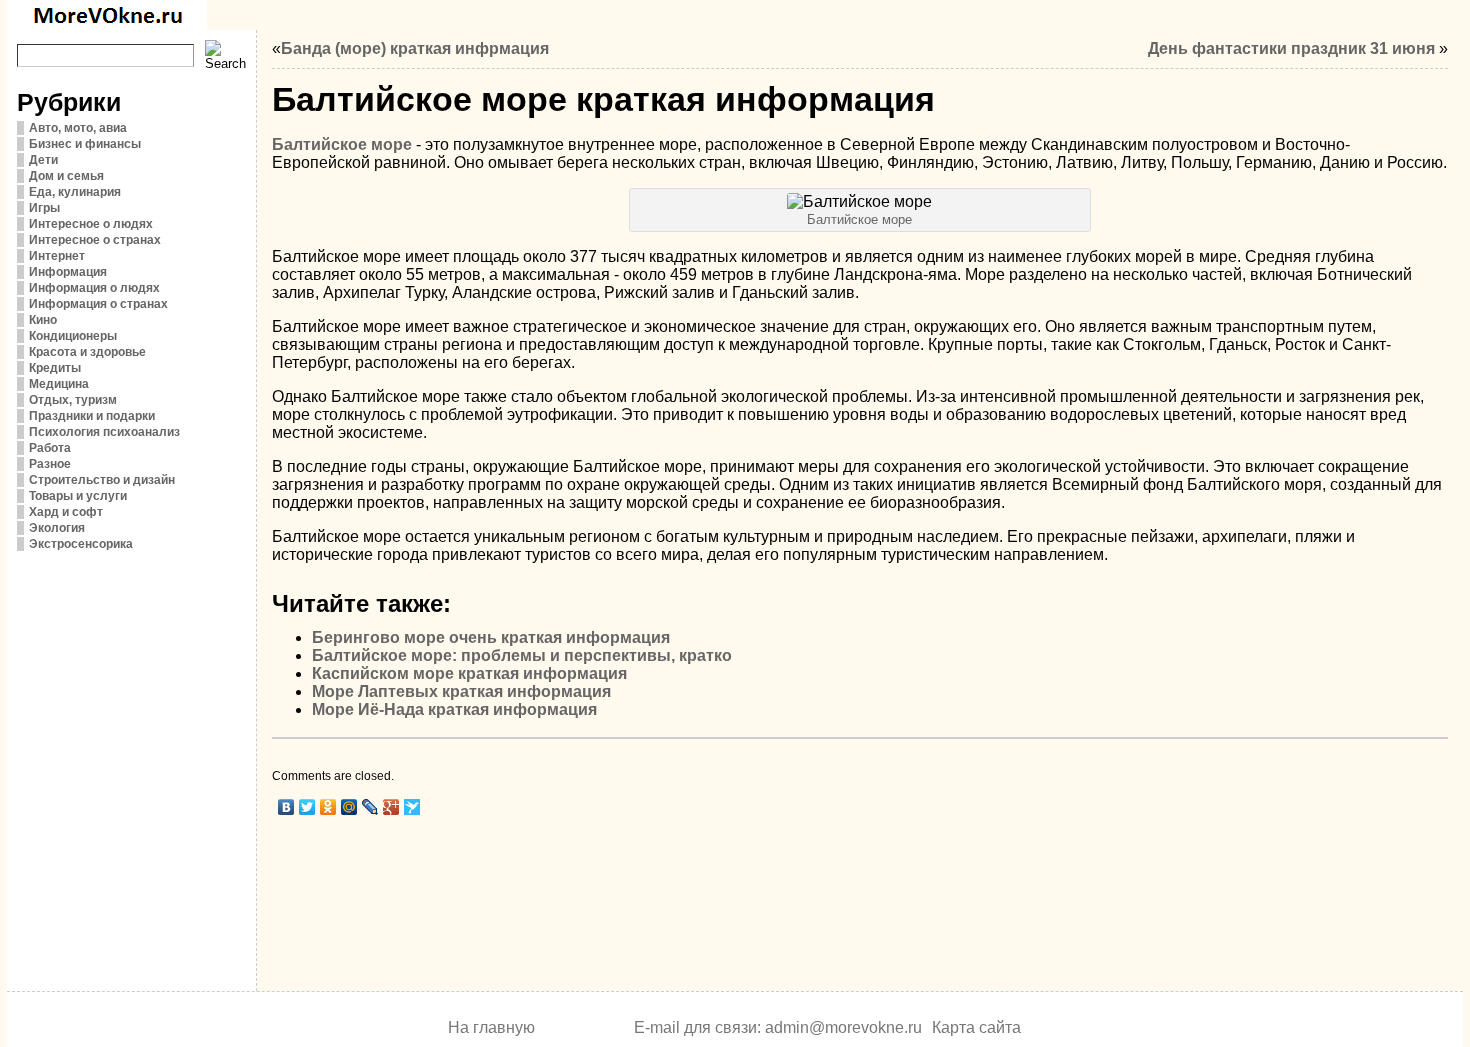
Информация (68, 272)
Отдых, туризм (73, 400)
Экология (57, 528)
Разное (50, 464)
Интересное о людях (91, 224)
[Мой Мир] (349, 807)
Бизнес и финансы (85, 144)
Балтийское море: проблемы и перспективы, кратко (522, 655)
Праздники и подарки (92, 416)
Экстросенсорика (81, 544)
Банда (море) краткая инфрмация (415, 48)
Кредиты (55, 368)
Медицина (59, 384)
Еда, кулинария (75, 192)
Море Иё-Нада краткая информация (454, 709)
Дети (43, 160)
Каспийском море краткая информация (469, 673)
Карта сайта (976, 1027)
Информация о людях (94, 288)
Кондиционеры (73, 336)
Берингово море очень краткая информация (491, 637)
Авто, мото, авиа (78, 128)
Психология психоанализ (104, 432)
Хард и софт (66, 512)
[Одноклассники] (328, 807)
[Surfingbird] (412, 807)
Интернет (57, 256)
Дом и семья (66, 176)
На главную (491, 1027)
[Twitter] (307, 807)
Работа (50, 448)
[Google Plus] (391, 807)
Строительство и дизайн (102, 480)
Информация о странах (98, 304)
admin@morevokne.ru (843, 1027)
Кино (43, 320)
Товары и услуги (78, 496)
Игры (44, 208)
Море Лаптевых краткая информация (461, 691)
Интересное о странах (95, 240)
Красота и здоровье (87, 352)
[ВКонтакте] (286, 807)
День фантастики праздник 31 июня (1291, 48)
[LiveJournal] (370, 807)
